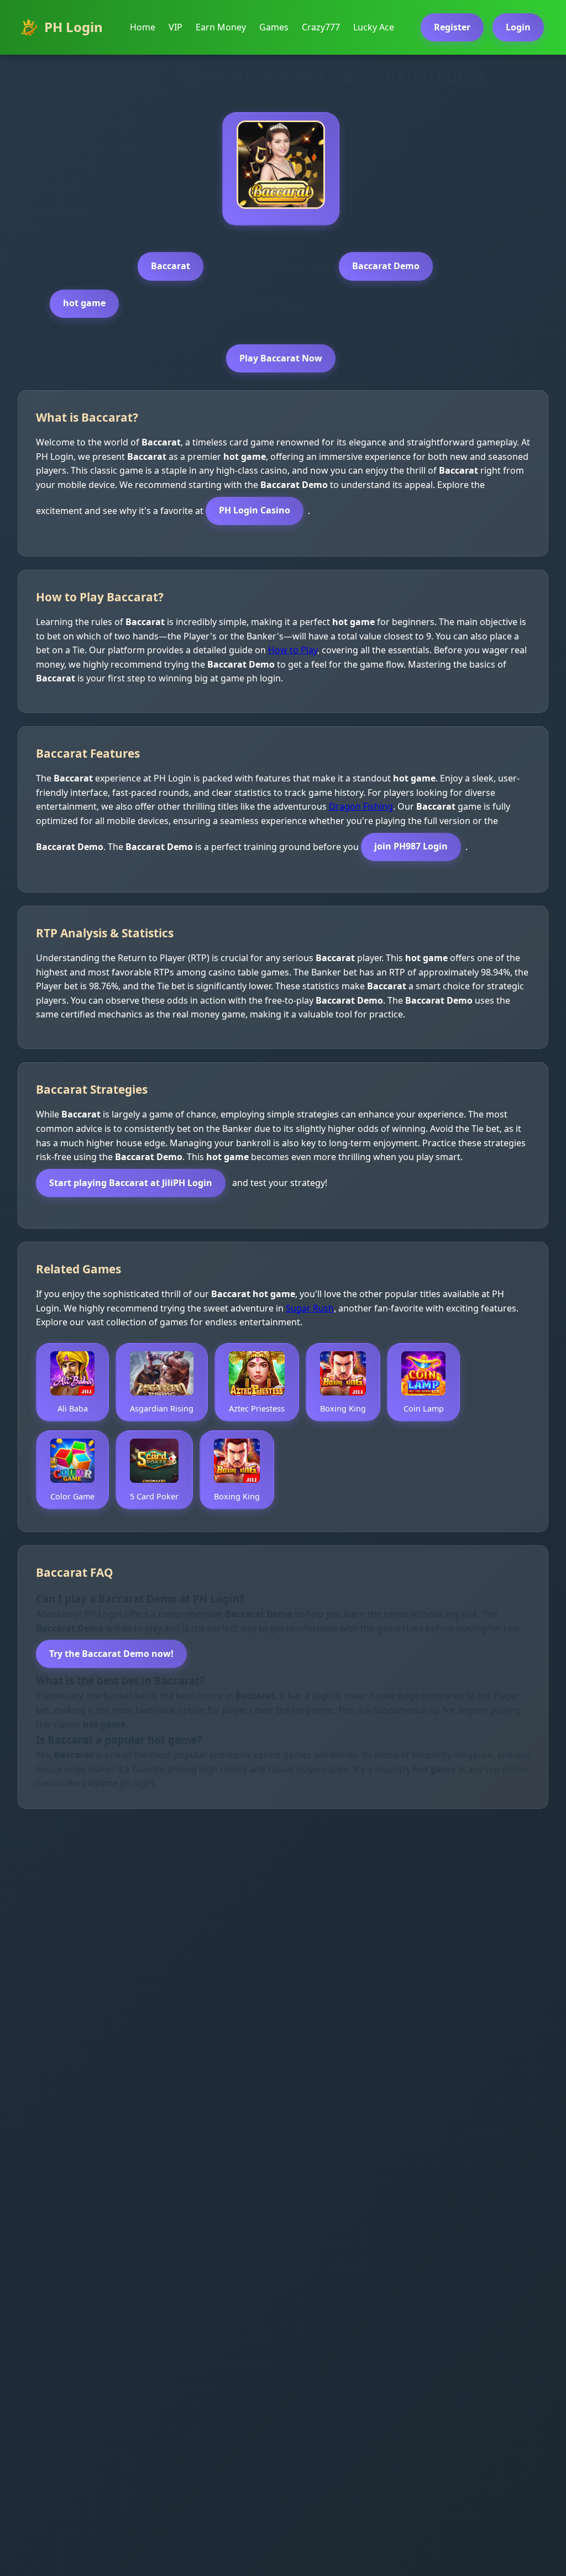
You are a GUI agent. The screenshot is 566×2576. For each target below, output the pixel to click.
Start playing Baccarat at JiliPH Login (131, 1183)
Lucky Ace (374, 27)
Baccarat (171, 266)
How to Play (293, 650)
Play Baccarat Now (281, 358)
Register (452, 27)
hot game (84, 303)
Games (274, 27)
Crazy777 (321, 27)
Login (518, 27)
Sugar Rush (310, 1308)
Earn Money (221, 27)
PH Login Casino (255, 510)
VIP (175, 27)
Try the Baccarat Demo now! (111, 1654)
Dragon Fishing (361, 806)
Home (143, 27)
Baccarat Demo (386, 266)
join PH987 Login (411, 846)
